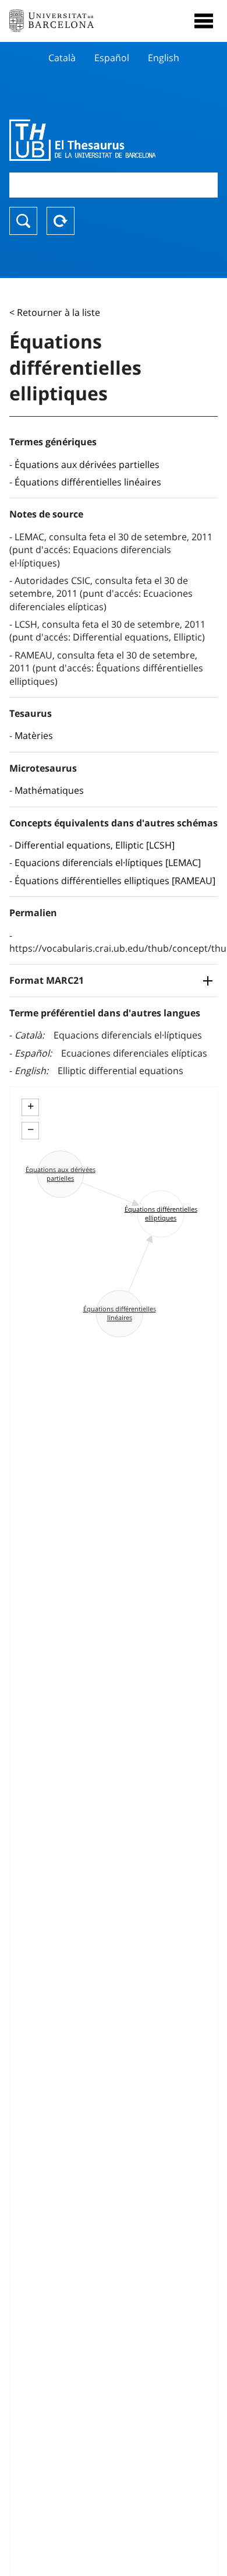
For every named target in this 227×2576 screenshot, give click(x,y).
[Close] (204, 21)
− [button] (31, 1129)
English (164, 58)
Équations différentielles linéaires (88, 482)
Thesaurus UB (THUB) (82, 140)
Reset (61, 221)
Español (112, 58)
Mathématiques (49, 790)
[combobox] (114, 185)
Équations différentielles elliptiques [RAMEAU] (115, 881)
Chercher (23, 221)
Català (62, 58)
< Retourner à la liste (55, 312)
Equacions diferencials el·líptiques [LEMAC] (108, 863)
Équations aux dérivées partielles (87, 464)
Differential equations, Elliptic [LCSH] (95, 845)
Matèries (34, 736)
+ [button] (31, 1106)
